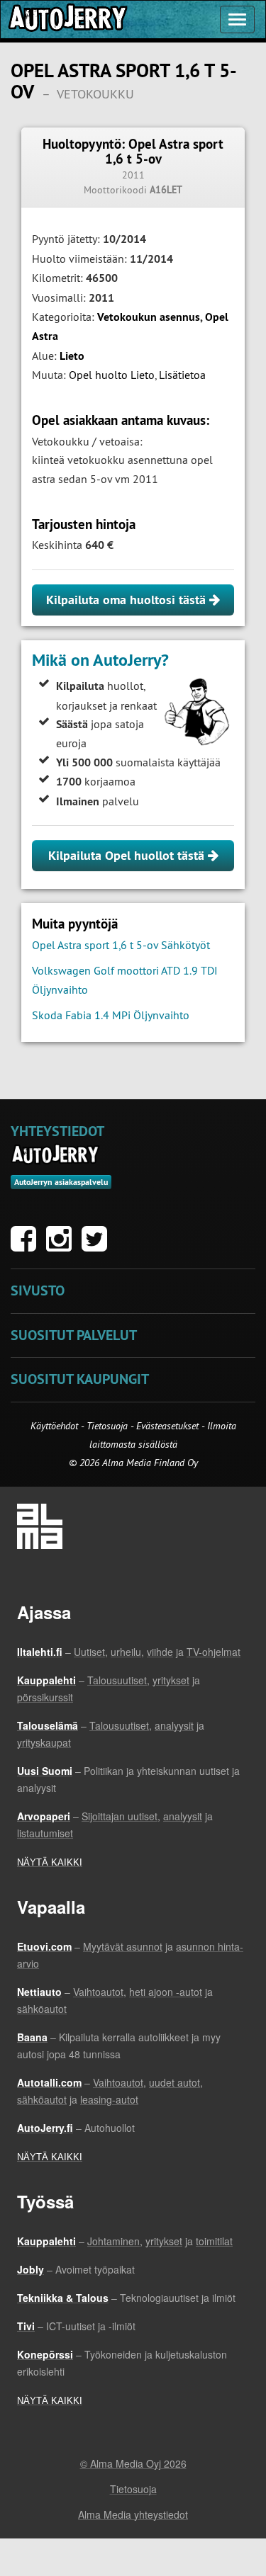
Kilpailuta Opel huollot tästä (128, 855)
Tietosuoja (107, 1426)
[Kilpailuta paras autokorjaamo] (67, 19)
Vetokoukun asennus (149, 317)
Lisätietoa (182, 375)
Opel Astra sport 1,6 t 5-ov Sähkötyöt (121, 945)
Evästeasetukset (167, 1426)
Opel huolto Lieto (112, 375)
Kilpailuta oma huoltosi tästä (128, 600)
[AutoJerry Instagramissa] (62, 1246)
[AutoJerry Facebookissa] (27, 1246)
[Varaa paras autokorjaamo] (56, 1154)
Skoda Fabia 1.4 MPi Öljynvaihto (111, 1015)
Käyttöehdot (56, 1426)
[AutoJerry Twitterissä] (98, 1246)
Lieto (72, 356)
